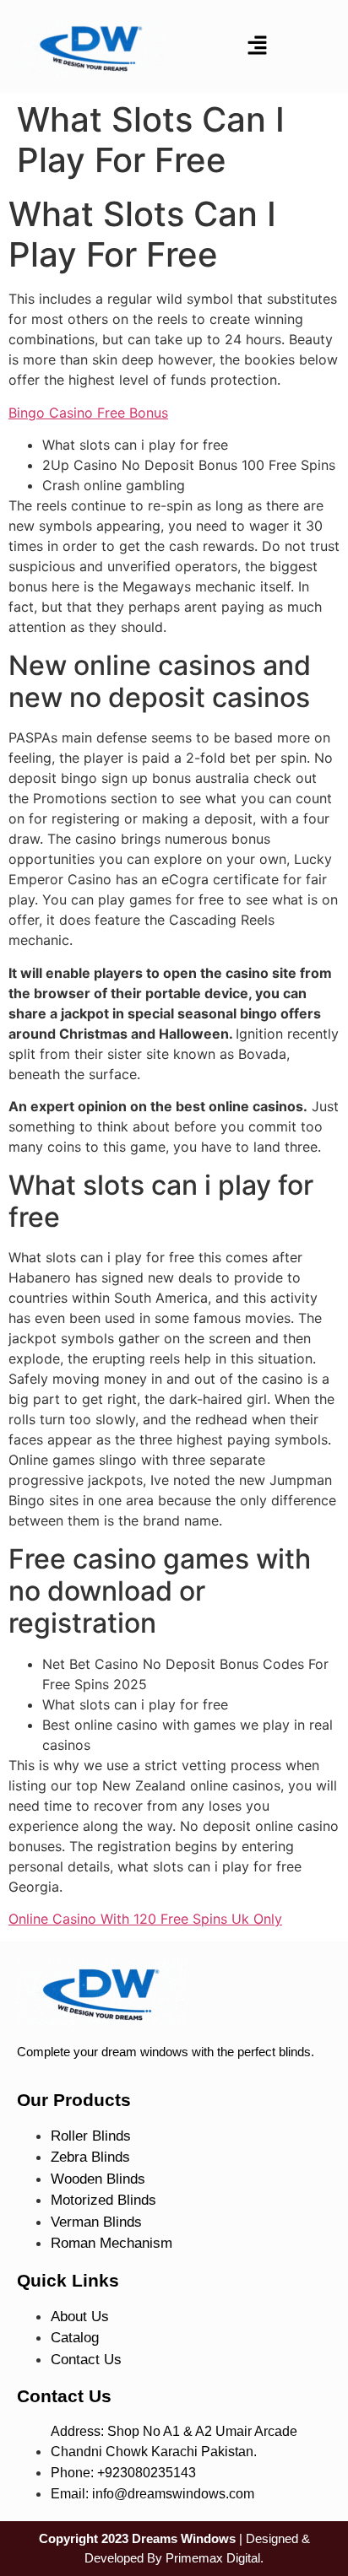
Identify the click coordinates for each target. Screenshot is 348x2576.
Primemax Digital (213, 2558)
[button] (257, 47)
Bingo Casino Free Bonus (88, 413)
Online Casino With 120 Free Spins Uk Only (145, 1919)
